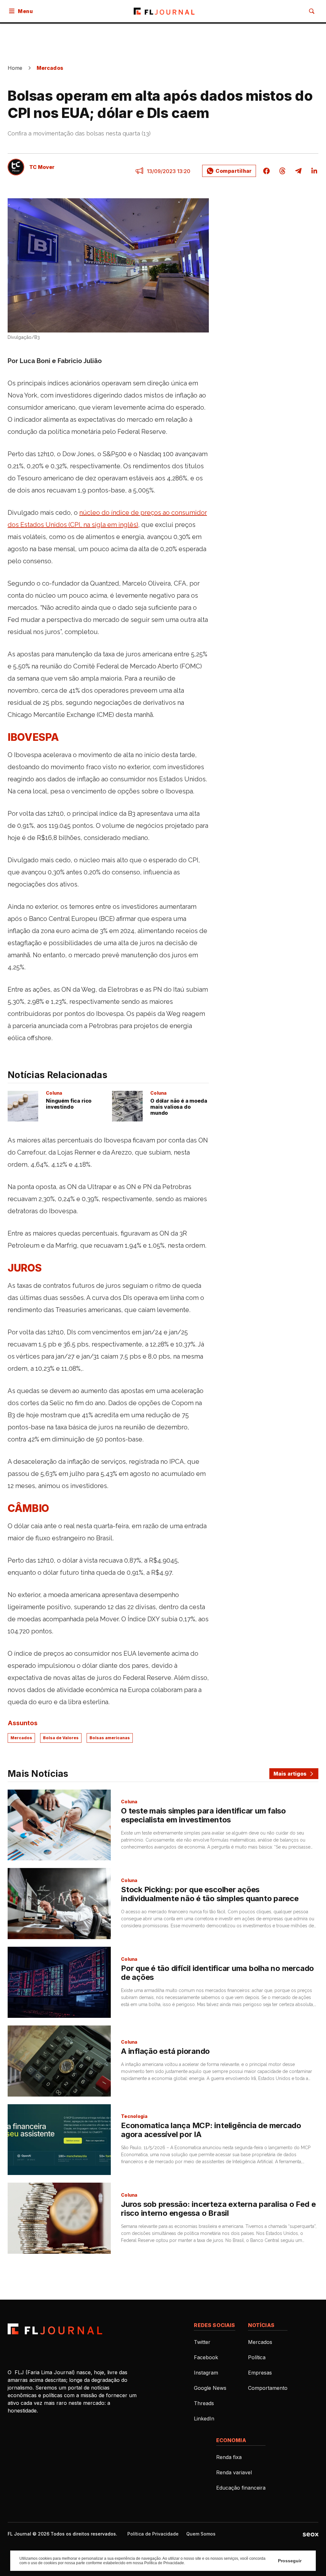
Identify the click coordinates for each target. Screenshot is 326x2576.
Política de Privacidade (153, 2534)
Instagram (206, 2373)
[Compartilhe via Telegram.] (298, 171)
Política (257, 2357)
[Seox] (311, 2534)
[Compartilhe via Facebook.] (266, 171)
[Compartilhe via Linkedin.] (312, 171)
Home (15, 68)
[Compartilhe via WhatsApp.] (229, 171)
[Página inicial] (55, 2329)
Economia (231, 2440)
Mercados (50, 68)
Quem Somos (201, 2534)
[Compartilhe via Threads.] (282, 171)
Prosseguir (290, 2561)
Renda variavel (234, 2472)
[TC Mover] (16, 167)
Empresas (260, 2373)
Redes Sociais (214, 2325)
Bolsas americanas (110, 1738)
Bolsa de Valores (61, 1738)
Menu (25, 11)
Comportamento (268, 2388)
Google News (210, 2388)
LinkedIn (204, 2419)
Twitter (202, 2342)
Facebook (206, 2357)
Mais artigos (290, 1774)
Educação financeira (241, 2488)
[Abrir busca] (312, 11)
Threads (204, 2403)
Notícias (261, 2325)
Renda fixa (229, 2457)
